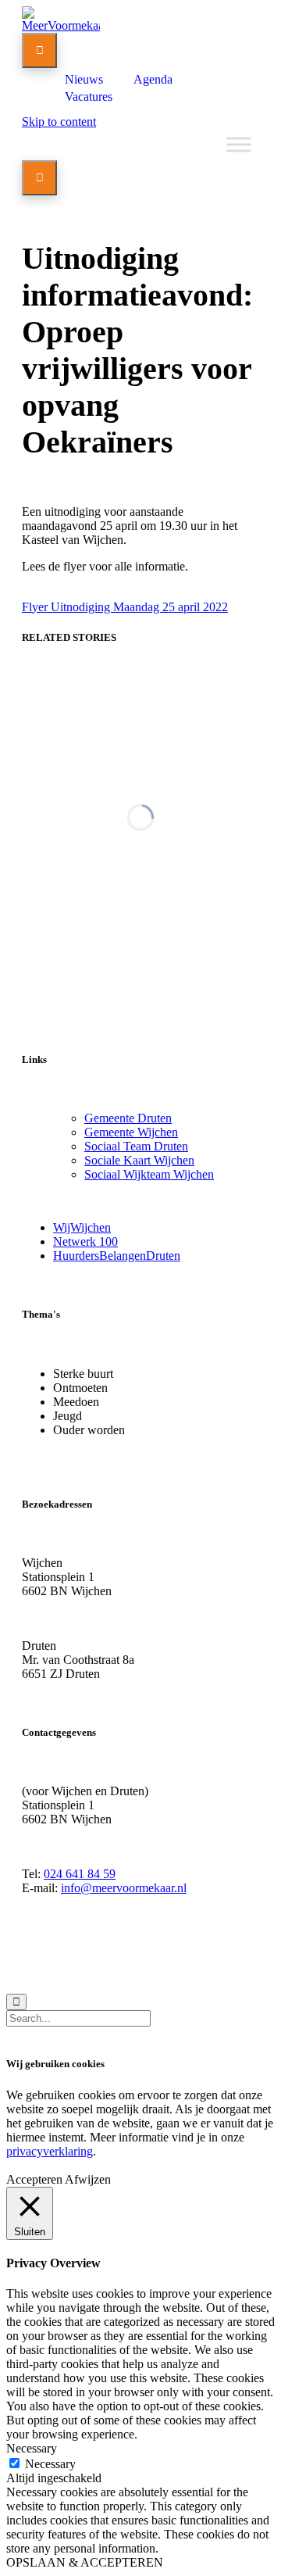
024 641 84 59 (80, 1874)
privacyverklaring (50, 2151)
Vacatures (89, 97)
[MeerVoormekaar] (61, 25)
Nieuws (84, 79)
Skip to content (59, 122)
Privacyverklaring (155, 1959)
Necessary (50, 2464)
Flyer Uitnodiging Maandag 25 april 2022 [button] (125, 607)
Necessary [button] (32, 2448)
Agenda (153, 79)
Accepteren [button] (34, 2179)
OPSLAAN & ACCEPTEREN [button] (85, 2562)
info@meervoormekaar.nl (124, 1888)
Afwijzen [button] (88, 2179)
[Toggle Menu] (239, 144)
